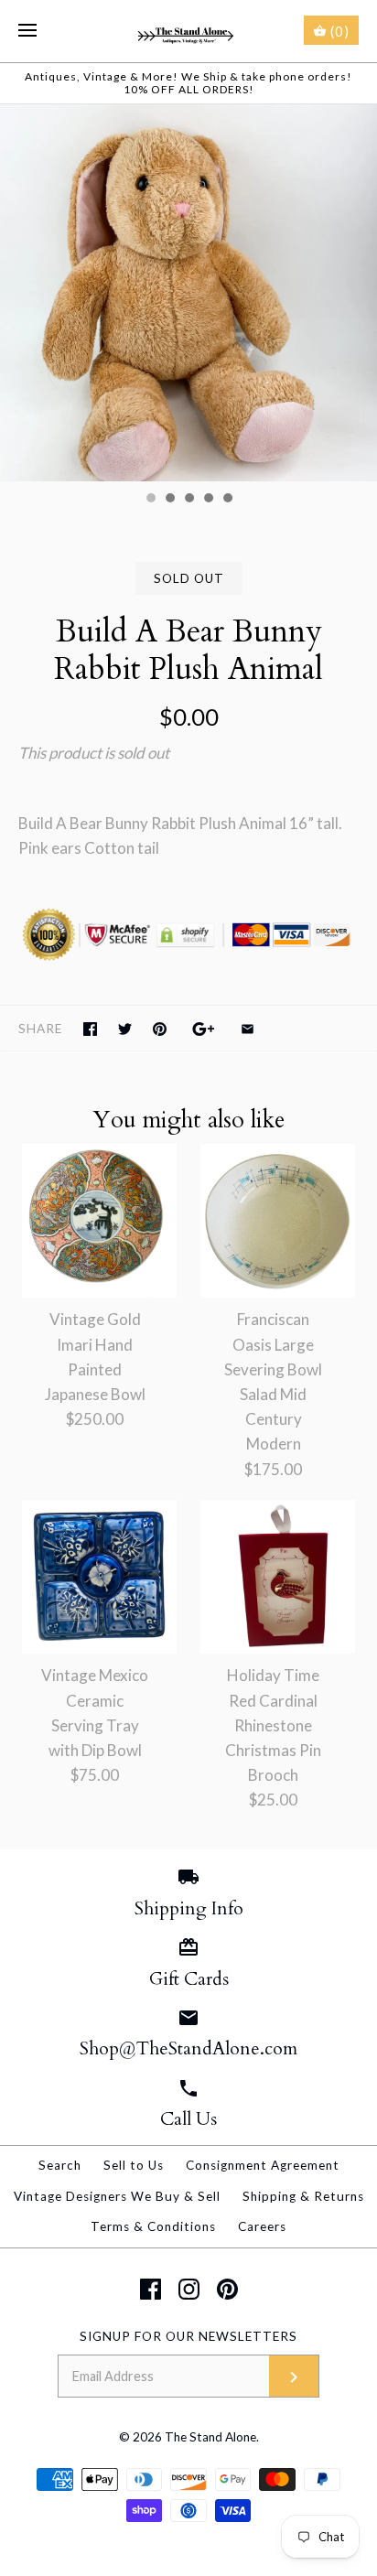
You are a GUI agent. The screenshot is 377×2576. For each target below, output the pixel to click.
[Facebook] (151, 2289)
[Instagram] (189, 2289)
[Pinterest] (227, 2289)
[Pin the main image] (160, 1029)
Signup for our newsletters (188, 2336)
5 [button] (227, 500)
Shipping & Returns (303, 2196)
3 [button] (188, 500)
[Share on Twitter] (125, 1029)
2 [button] (169, 500)
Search (60, 2165)
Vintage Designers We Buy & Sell (117, 2196)
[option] (188, 293)
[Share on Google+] (204, 1029)
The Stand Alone (210, 2437)
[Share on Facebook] (90, 1029)
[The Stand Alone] (189, 31)
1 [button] (150, 500)
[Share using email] (248, 1029)
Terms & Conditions (153, 2226)
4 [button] (208, 500)
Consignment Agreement (263, 2165)
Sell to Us (134, 2165)
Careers (262, 2226)
